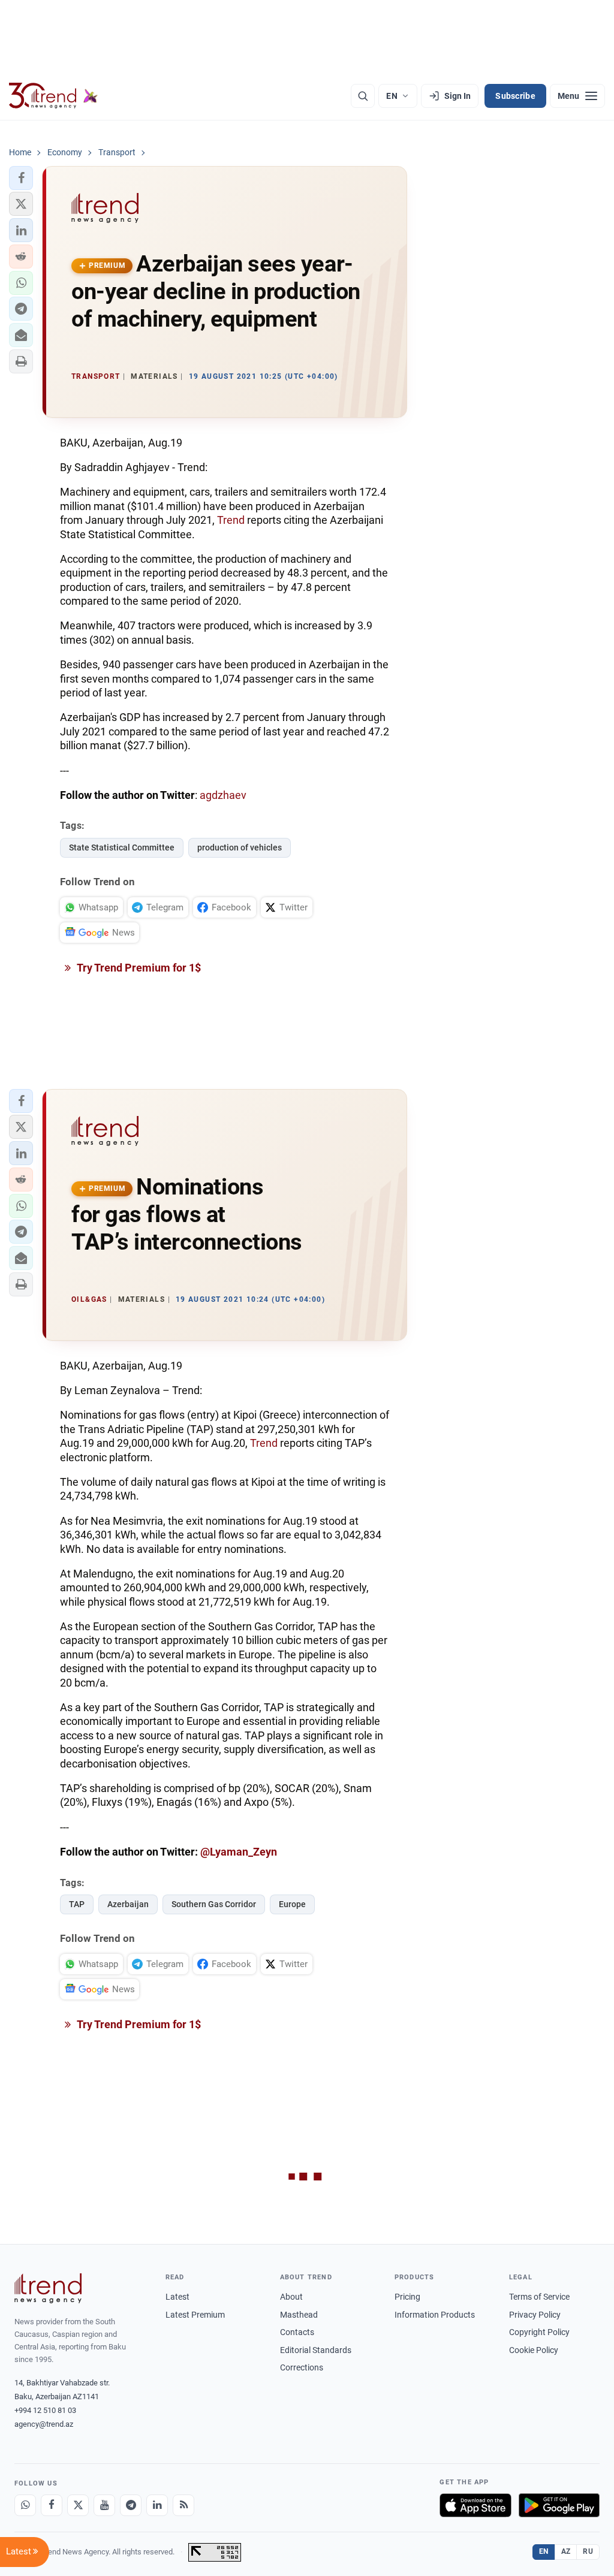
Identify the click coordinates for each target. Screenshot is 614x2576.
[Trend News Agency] (48, 2288)
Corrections (302, 2367)
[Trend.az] (53, 96)
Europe (292, 1904)
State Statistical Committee (122, 847)
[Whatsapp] (25, 2505)
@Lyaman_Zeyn (239, 1852)
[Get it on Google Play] (559, 2505)
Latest (177, 2297)
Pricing (407, 2297)
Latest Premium (195, 2315)
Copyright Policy (539, 2332)
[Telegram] (131, 2505)
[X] (78, 2505)
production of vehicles (240, 847)
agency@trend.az (44, 2424)
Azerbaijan (128, 1904)
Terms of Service (539, 2297)
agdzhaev (223, 795)
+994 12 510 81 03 (45, 2410)
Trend (231, 520)
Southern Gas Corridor (214, 1904)
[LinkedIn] (157, 2505)
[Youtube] (104, 2505)
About (291, 2297)
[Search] (363, 96)
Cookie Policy (534, 2350)
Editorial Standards (316, 2350)
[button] (21, 178)
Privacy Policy (535, 2315)
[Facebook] (52, 2505)
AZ (566, 2551)
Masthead (299, 2315)
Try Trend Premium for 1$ (138, 968)
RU (588, 2551)
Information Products (435, 2315)
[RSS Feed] (183, 2505)
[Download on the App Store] (475, 2505)
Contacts (297, 2332)
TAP (77, 1904)
